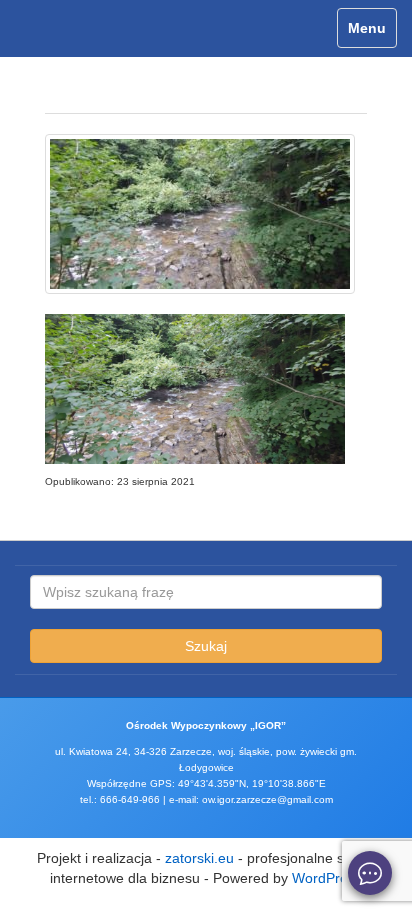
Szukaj (206, 646)
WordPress (327, 878)
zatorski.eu (199, 858)
